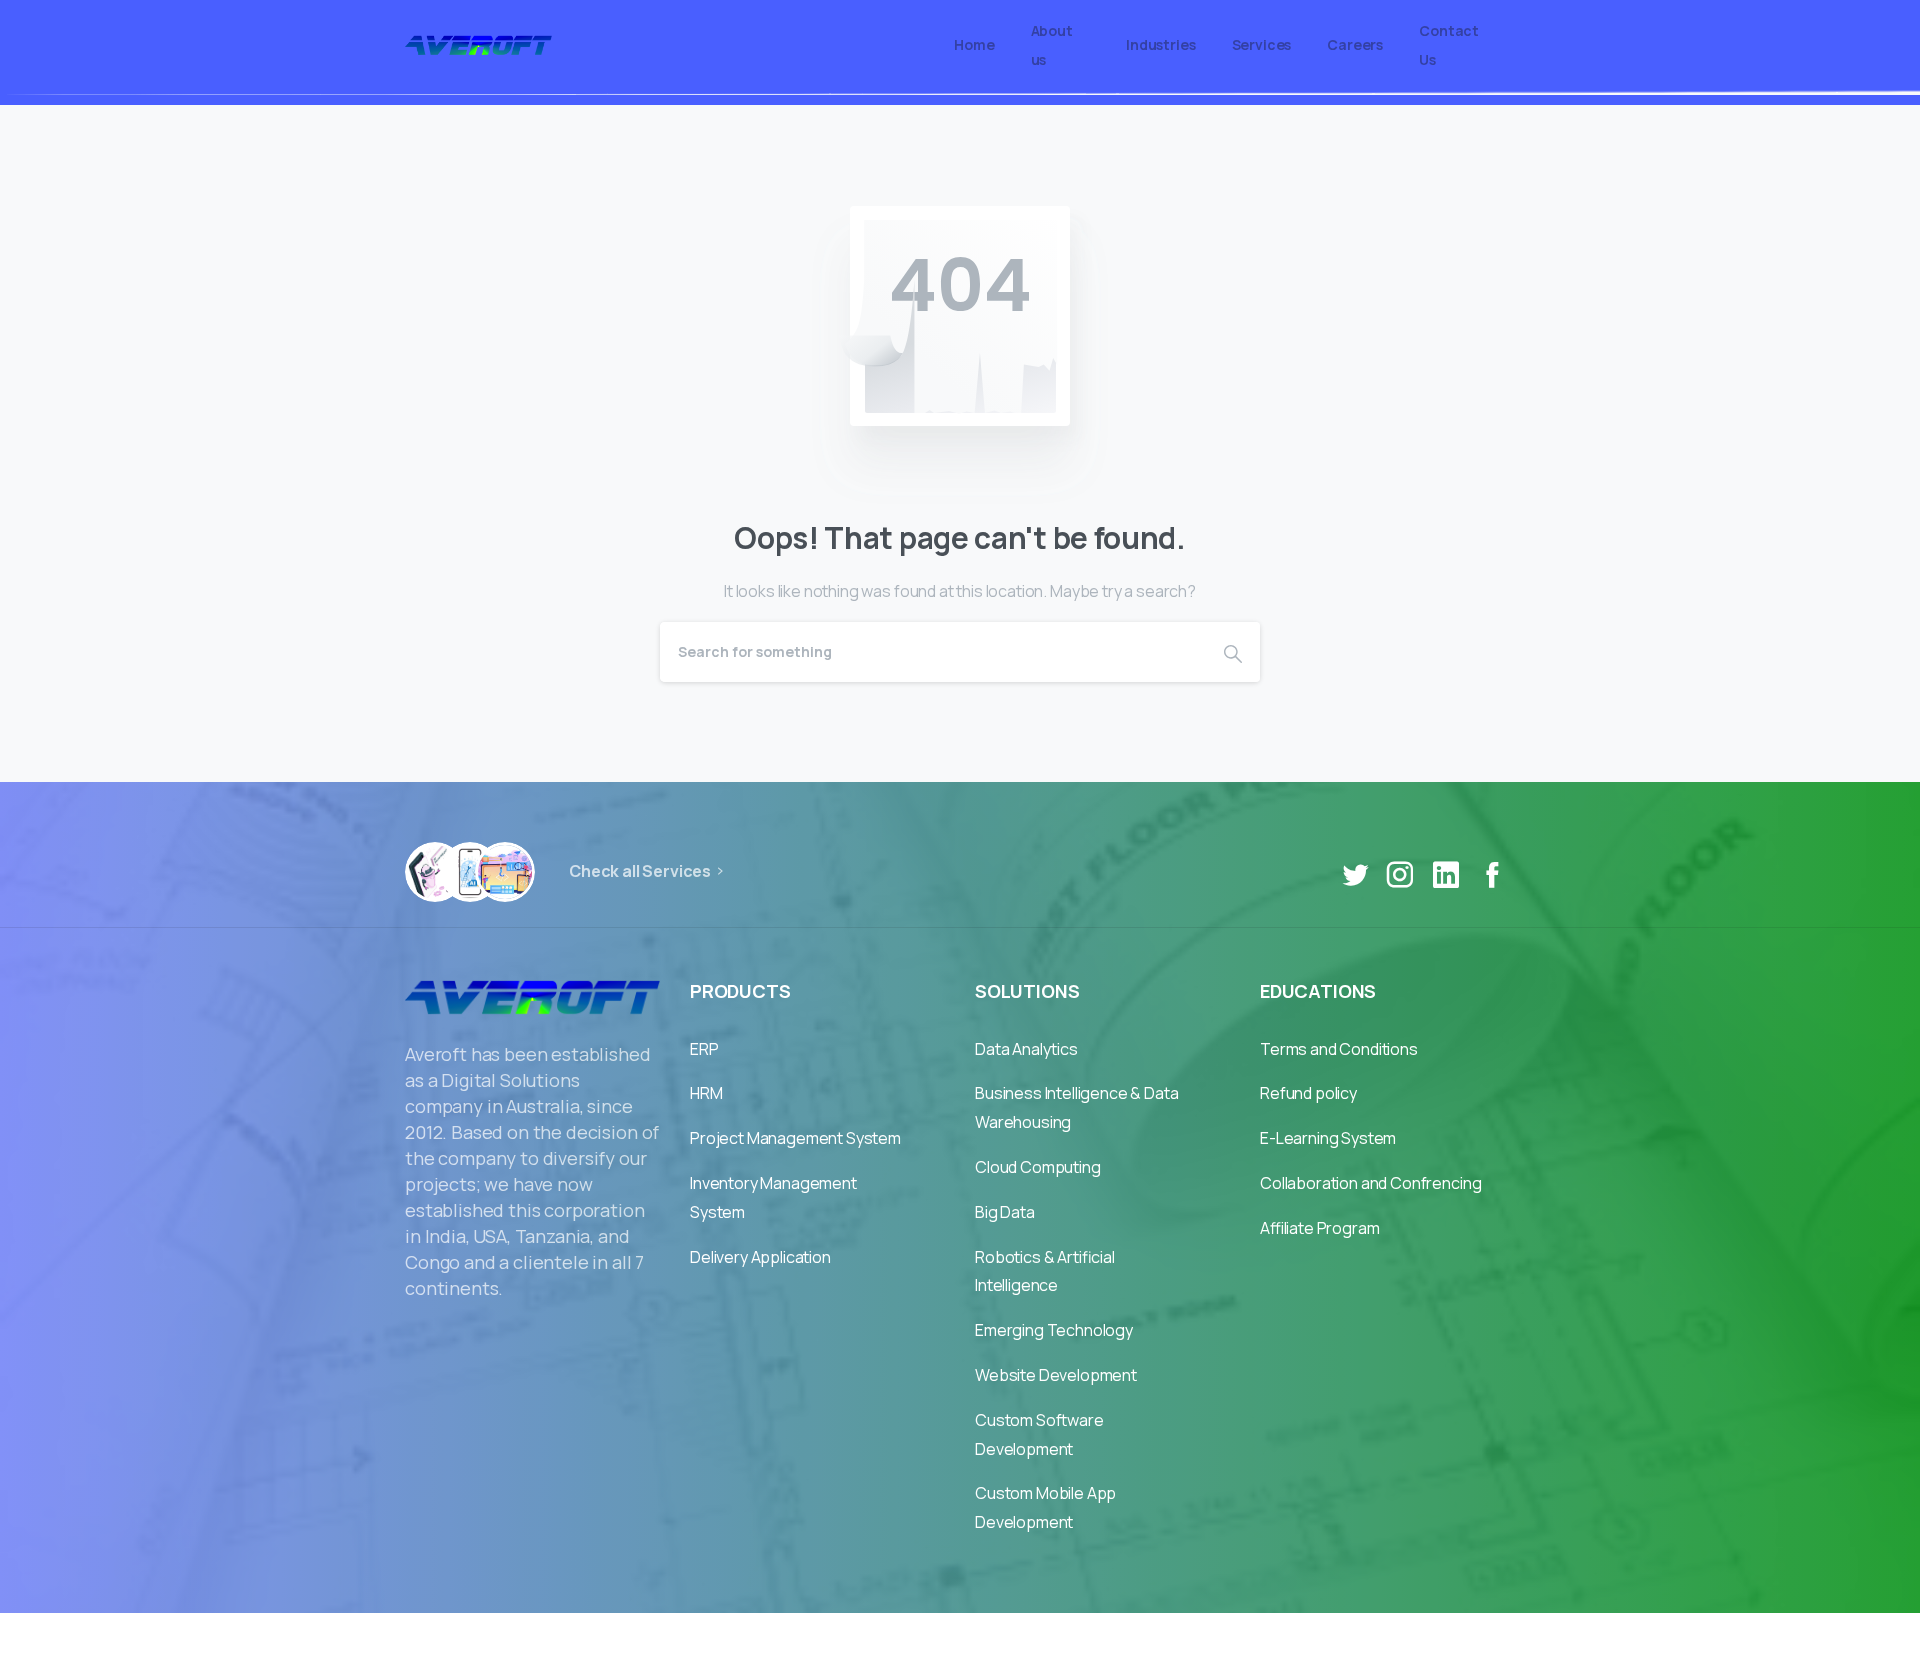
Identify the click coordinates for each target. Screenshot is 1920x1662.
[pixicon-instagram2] (1400, 875)
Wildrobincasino (885, 1637)
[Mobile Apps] (435, 872)
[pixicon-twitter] (1355, 875)
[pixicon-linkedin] (1446, 875)
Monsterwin (1008, 1637)
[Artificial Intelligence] (470, 872)
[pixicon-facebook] (1492, 875)
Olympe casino (1127, 1637)
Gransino (773, 1637)
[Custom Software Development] (505, 872)
